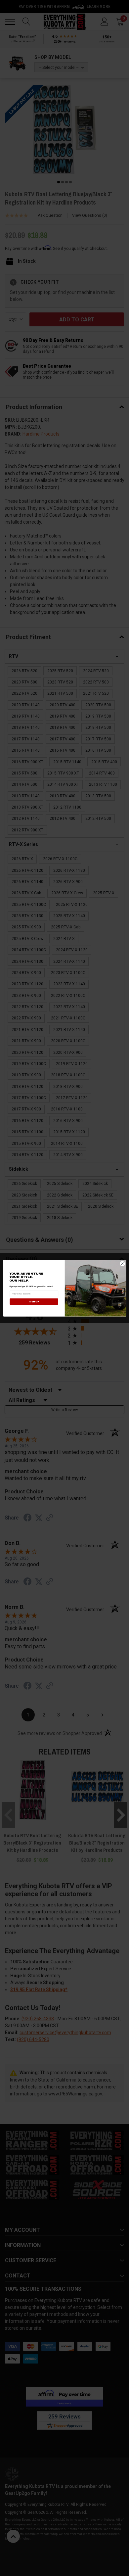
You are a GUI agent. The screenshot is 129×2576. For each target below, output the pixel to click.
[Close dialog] (122, 1263)
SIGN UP (34, 1301)
